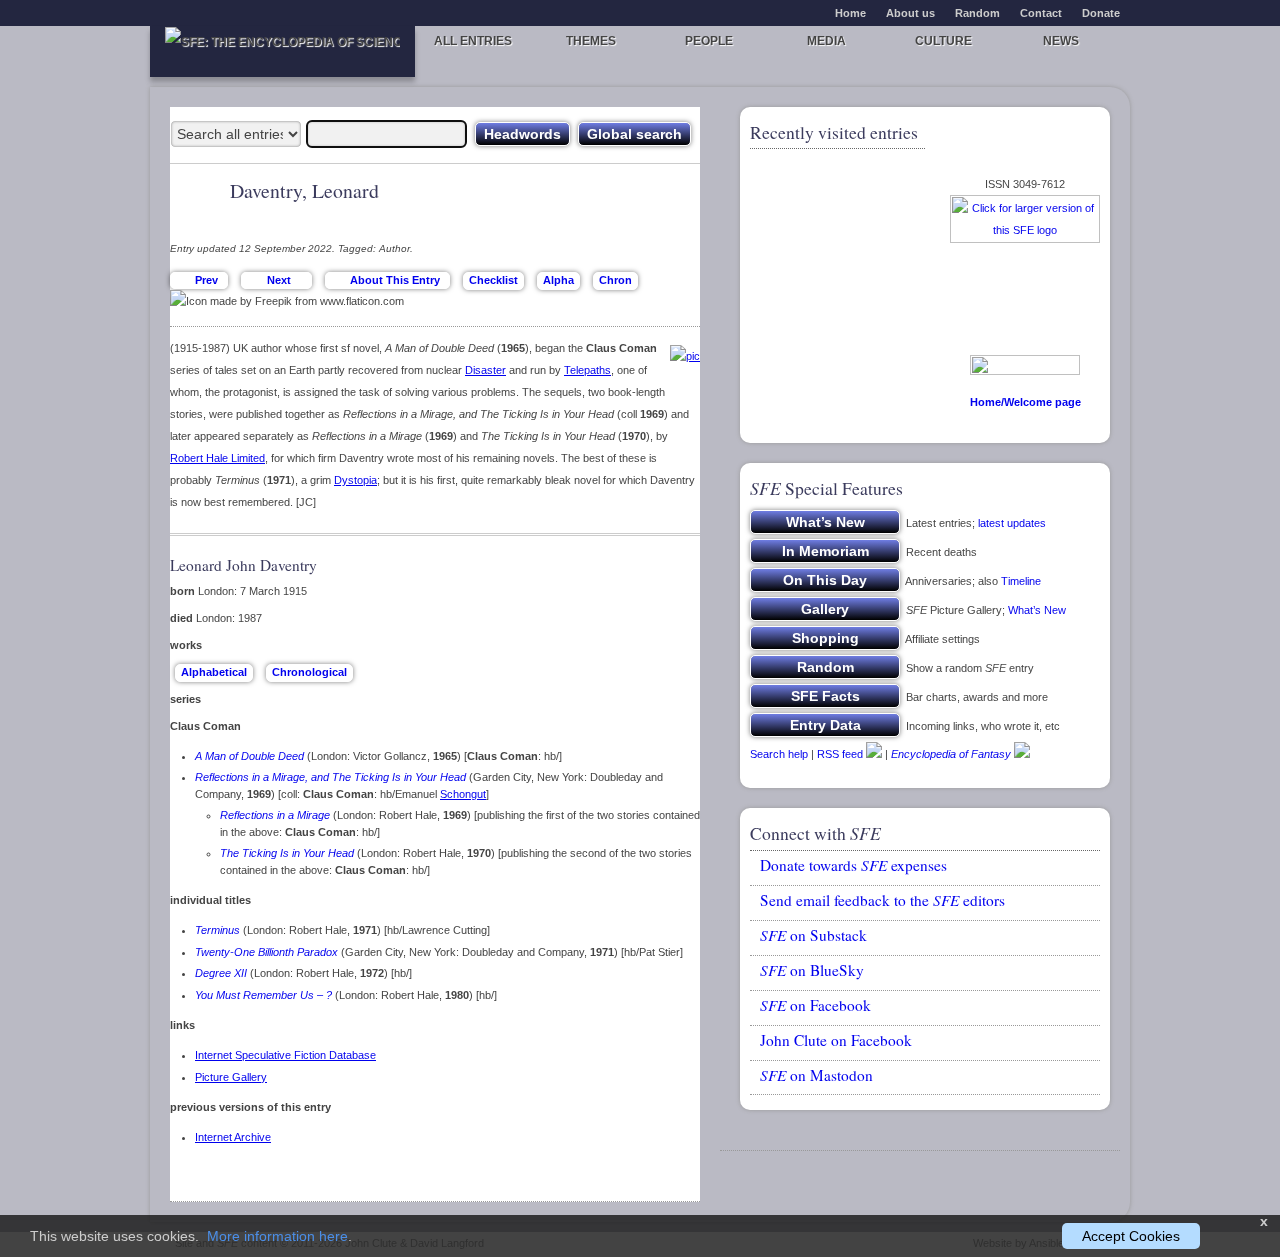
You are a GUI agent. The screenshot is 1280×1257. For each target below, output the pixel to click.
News (1061, 41)
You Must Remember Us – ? (263, 995)
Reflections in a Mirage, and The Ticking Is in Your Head (330, 777)
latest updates (1012, 523)
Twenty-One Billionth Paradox (266, 952)
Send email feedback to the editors (882, 900)
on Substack (813, 935)
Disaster (485, 370)
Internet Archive (233, 1137)
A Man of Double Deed (249, 756)
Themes (591, 41)
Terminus (217, 930)
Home (850, 13)
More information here (277, 1236)
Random (977, 13)
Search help (779, 754)
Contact (1041, 13)
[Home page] (282, 51)
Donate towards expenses (853, 865)
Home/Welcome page (1025, 402)
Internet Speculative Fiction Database (285, 1055)
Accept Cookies (1131, 1236)
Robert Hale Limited (217, 458)
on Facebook (815, 1005)
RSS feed (840, 754)
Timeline (1021, 581)
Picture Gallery (231, 1077)
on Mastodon (816, 1075)
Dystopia (355, 480)
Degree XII (221, 973)
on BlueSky (812, 970)
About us (910, 13)
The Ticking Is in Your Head (287, 853)
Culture (943, 41)
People (709, 41)
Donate (1101, 13)
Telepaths (587, 370)
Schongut (463, 794)
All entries (473, 41)
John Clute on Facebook (836, 1040)
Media (826, 41)
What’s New (1037, 610)
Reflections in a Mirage (275, 815)
